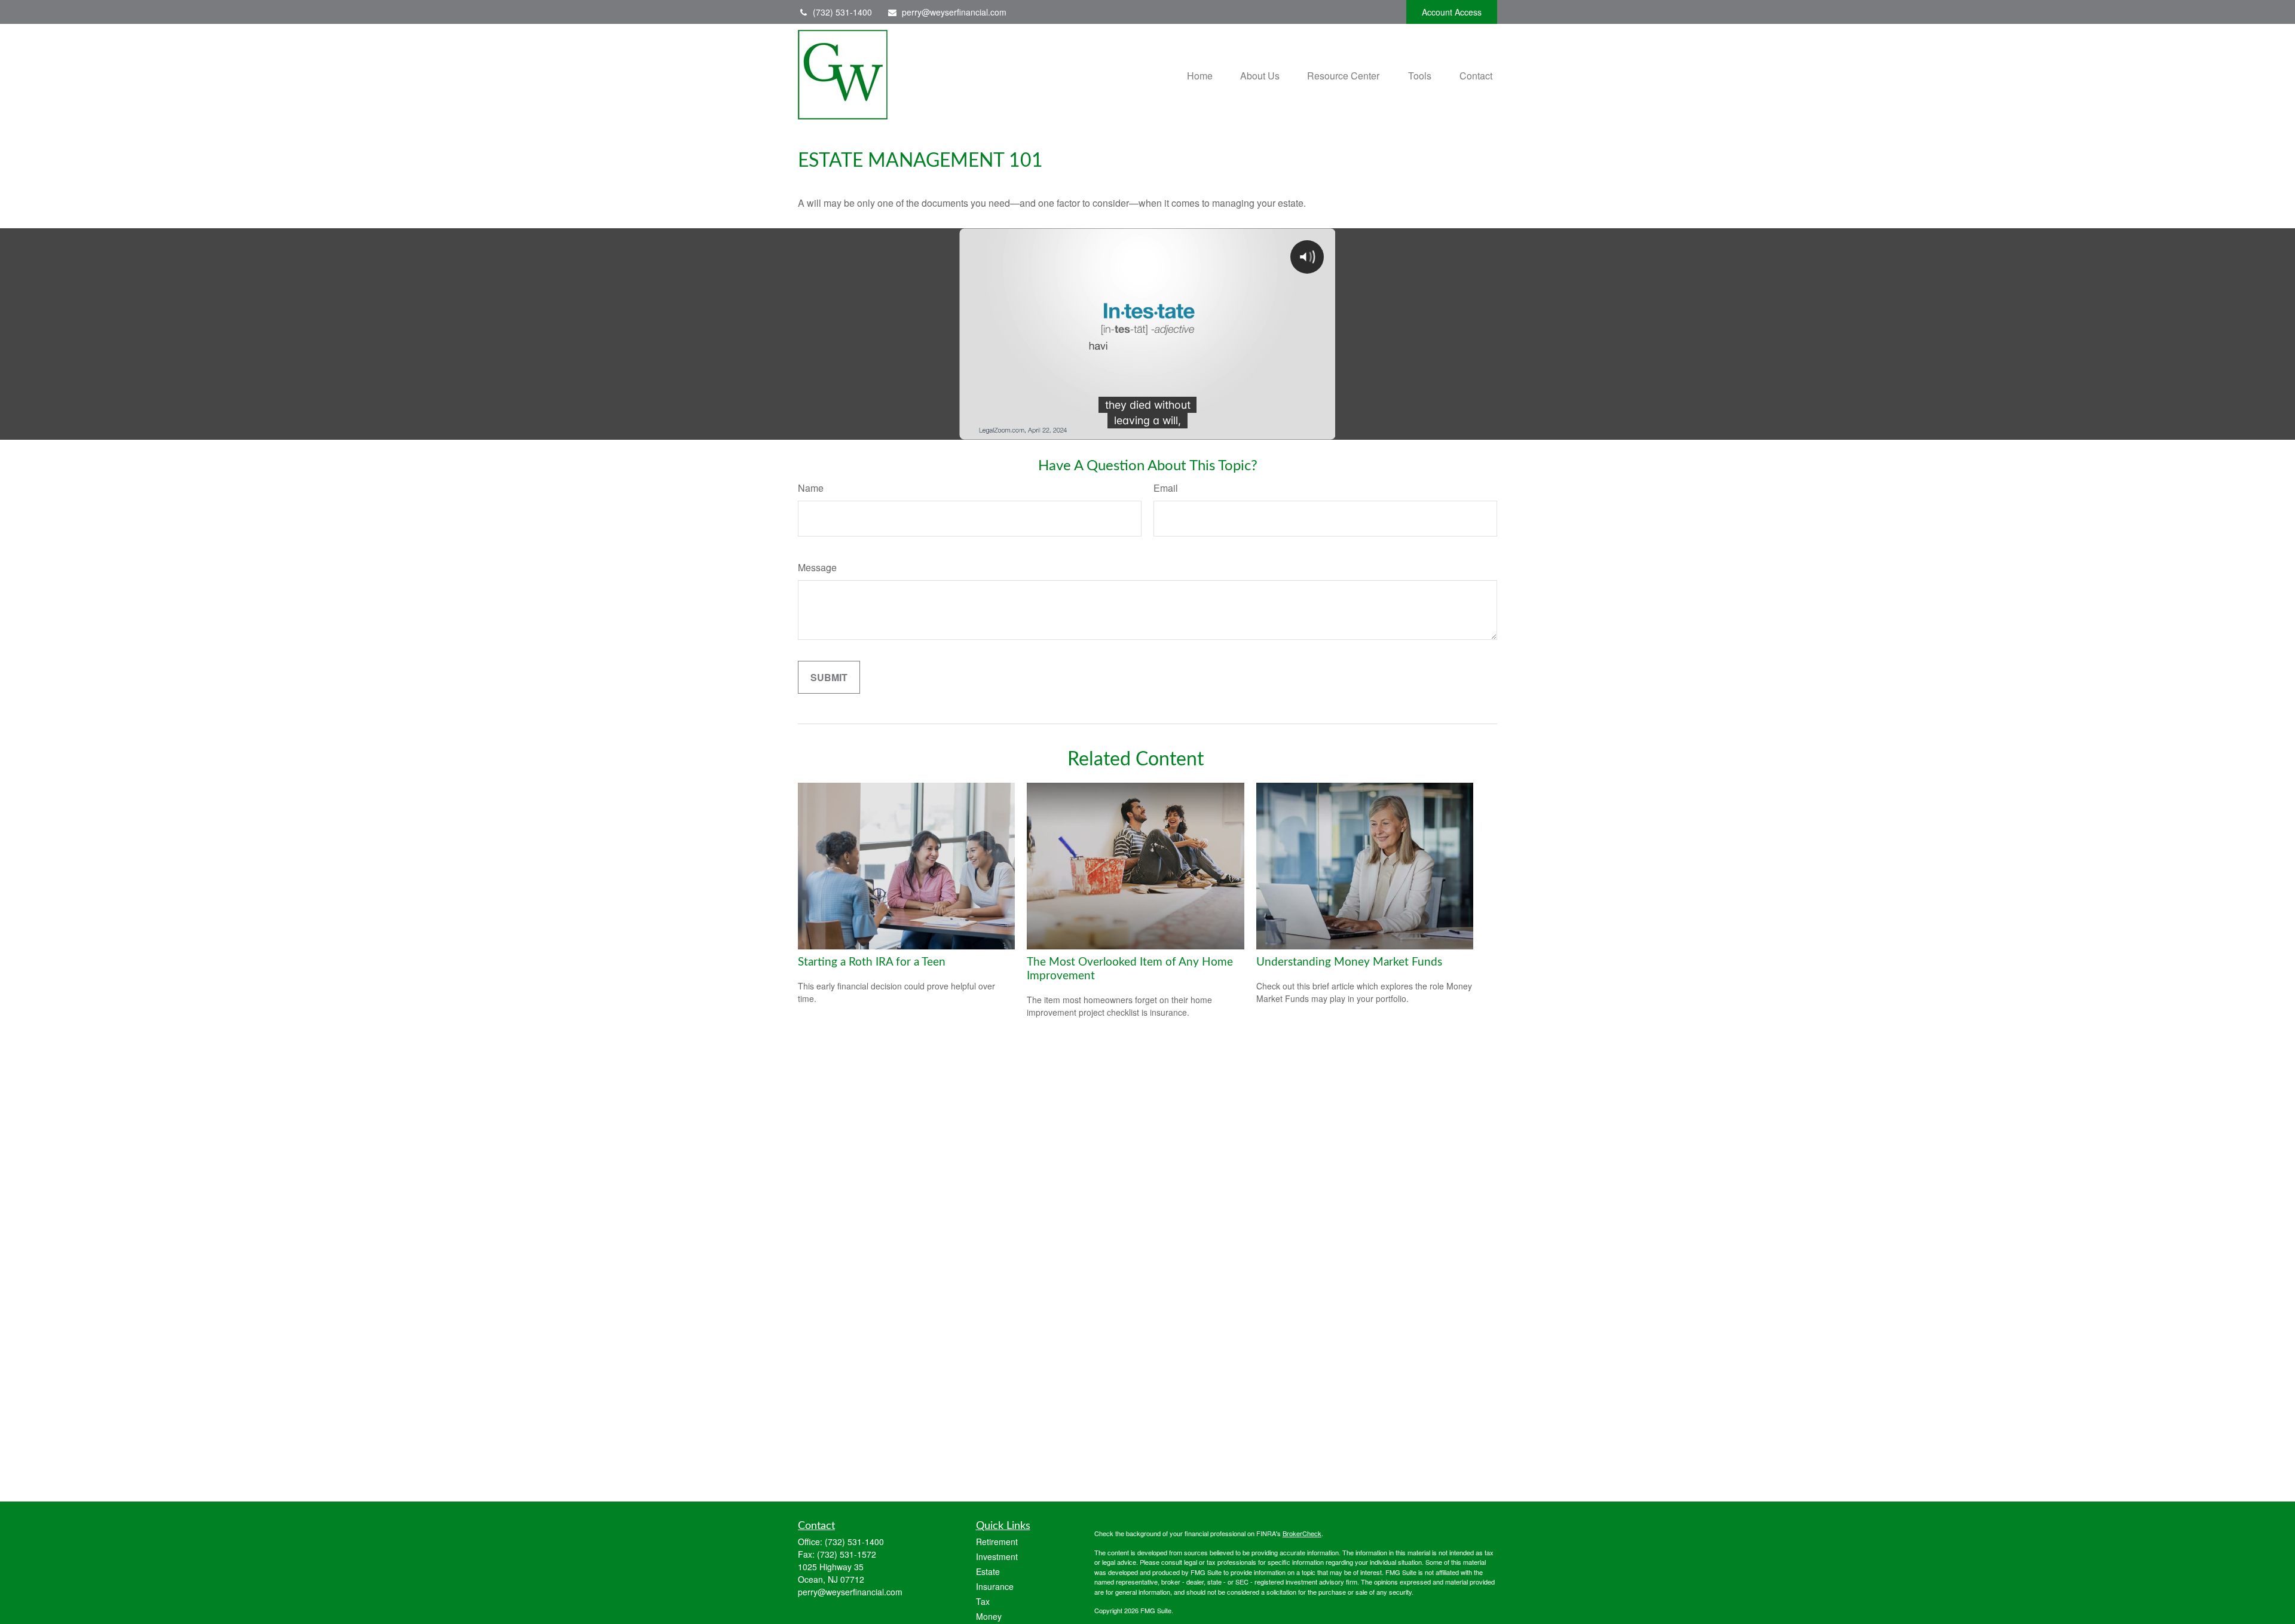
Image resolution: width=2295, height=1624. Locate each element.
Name (811, 488)
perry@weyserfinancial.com (954, 12)
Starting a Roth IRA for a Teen (872, 962)
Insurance (995, 1586)
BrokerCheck (1302, 1533)
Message (817, 567)
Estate (988, 1571)
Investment (997, 1556)
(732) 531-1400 (842, 12)
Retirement (997, 1542)
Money (989, 1616)
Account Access (1452, 12)
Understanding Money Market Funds (1349, 962)
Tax (983, 1601)
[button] (1200, 74)
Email (1166, 488)
